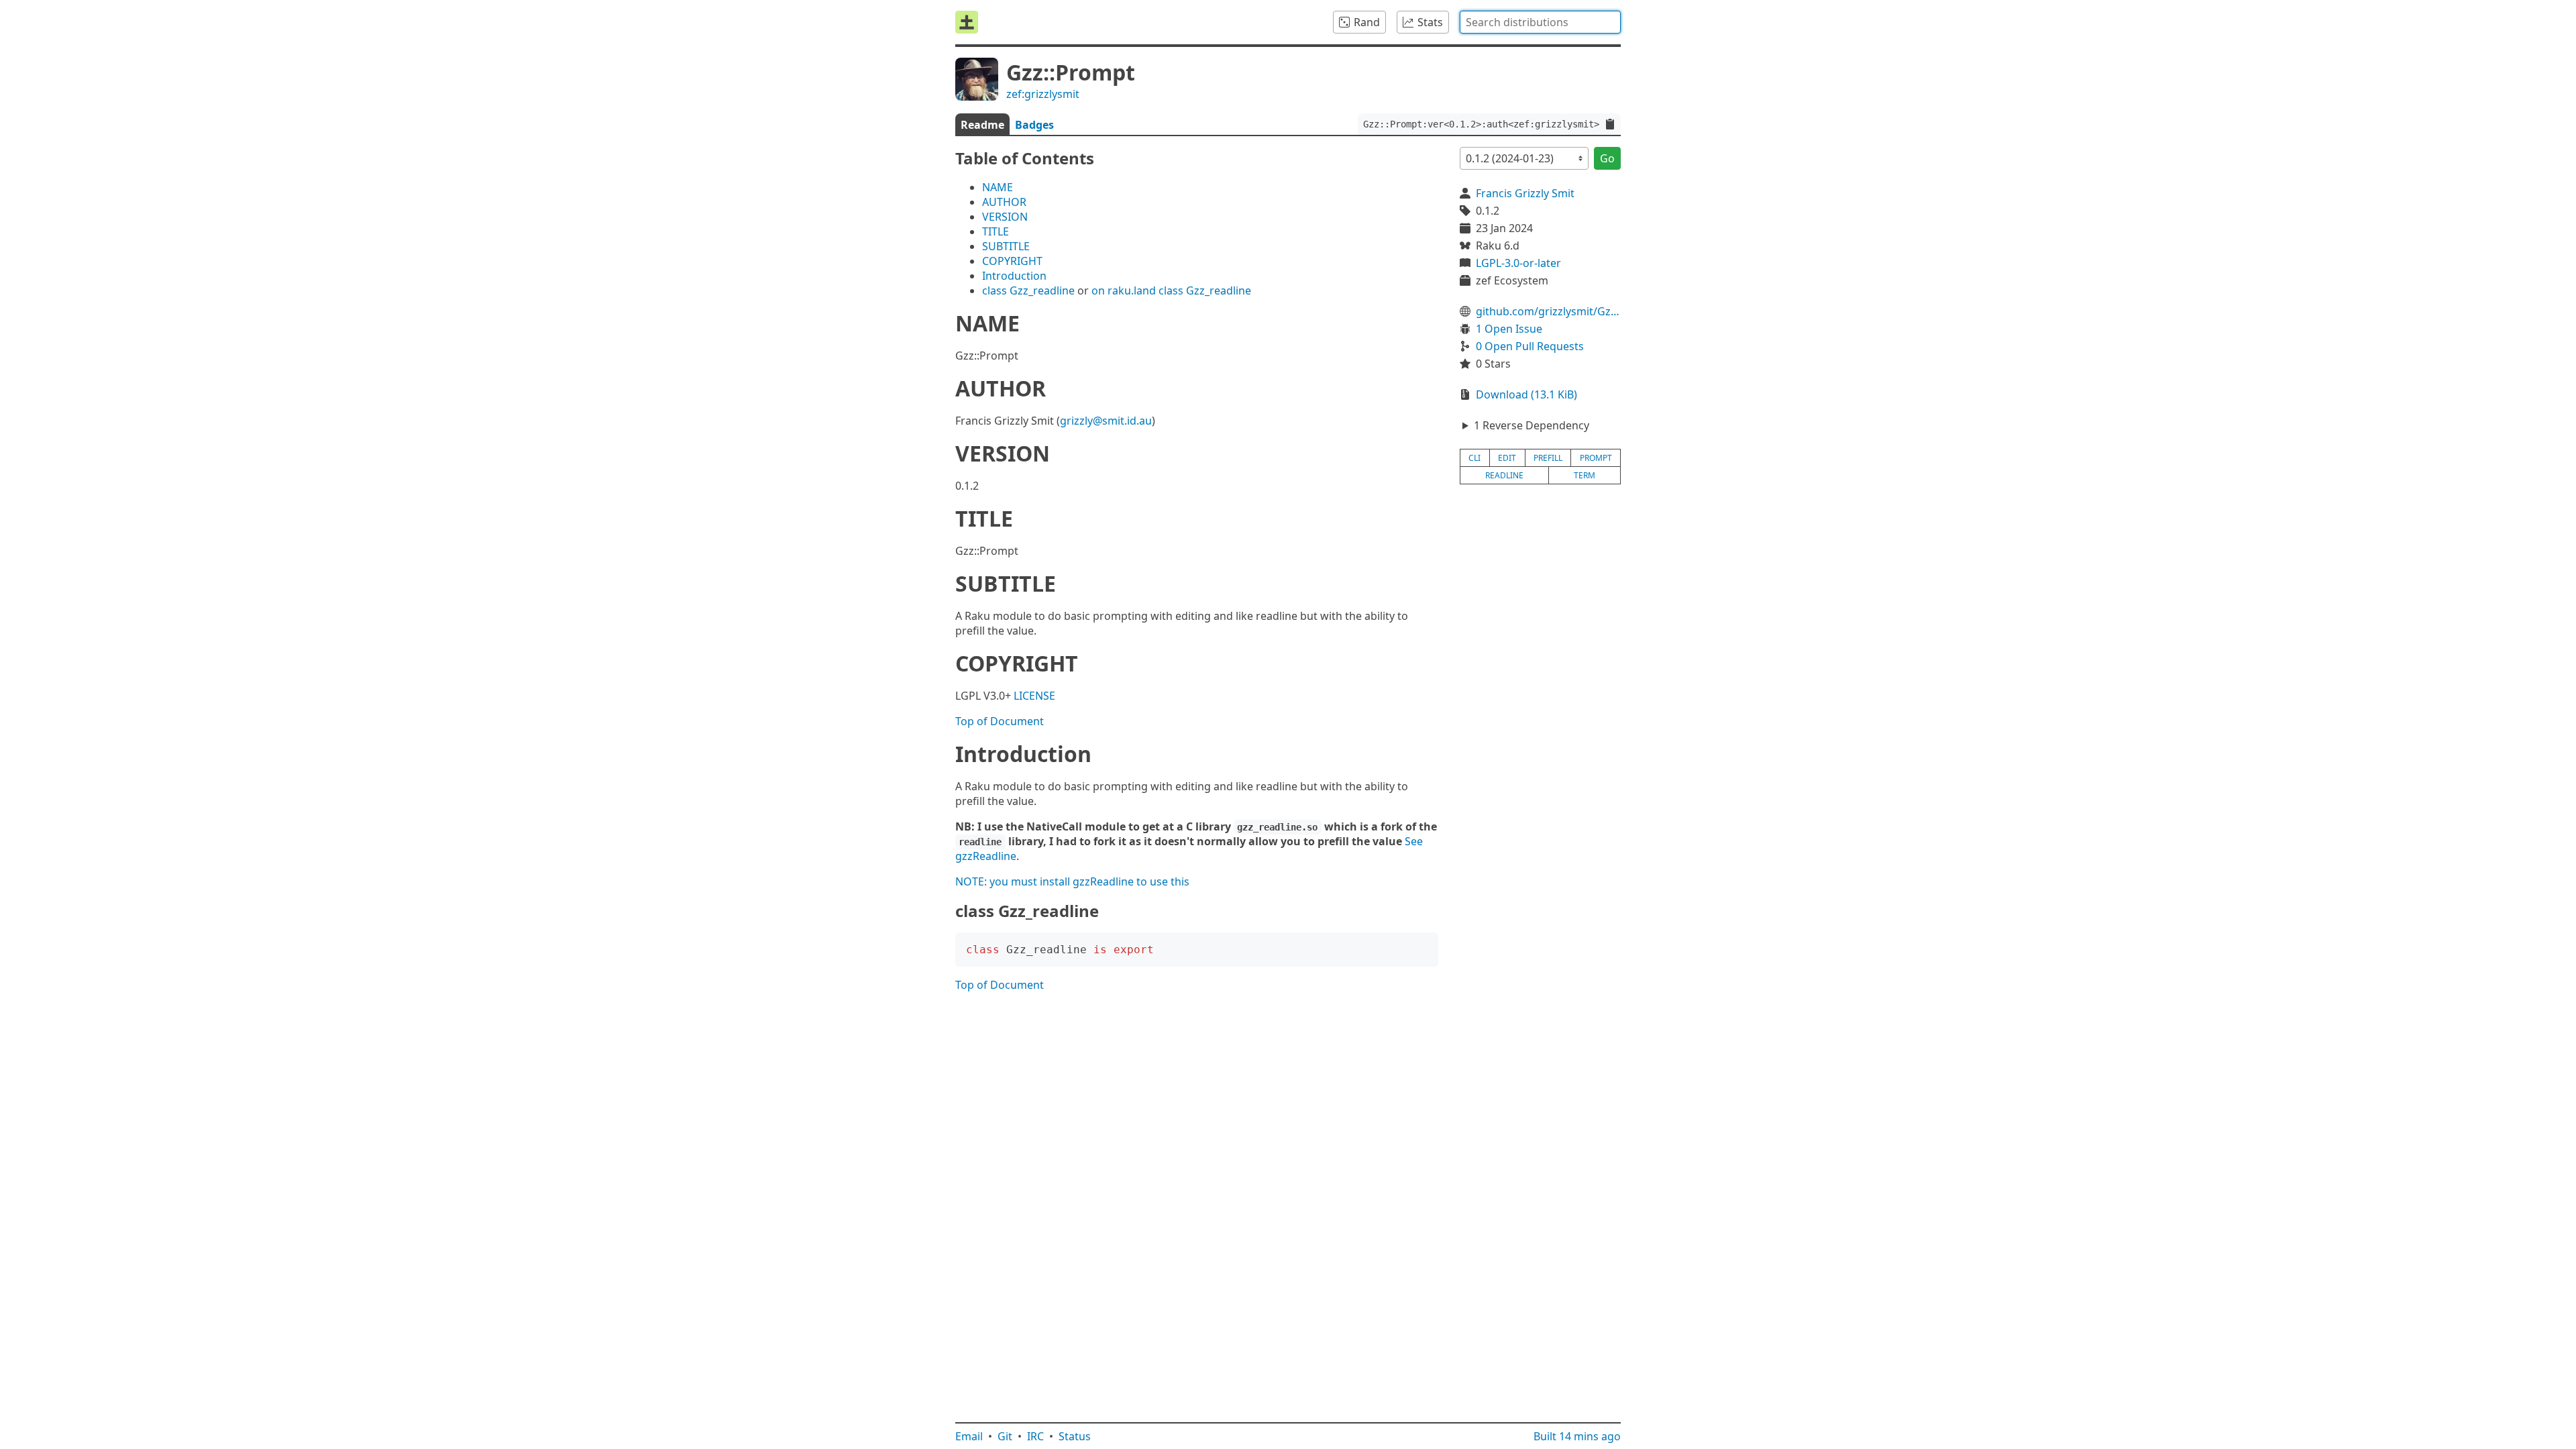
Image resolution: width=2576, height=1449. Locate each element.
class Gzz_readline (1028, 290)
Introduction (1014, 276)
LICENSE (1034, 696)
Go (1607, 158)
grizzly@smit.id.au (1106, 421)
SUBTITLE (1006, 246)
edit (1507, 458)
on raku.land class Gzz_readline (1171, 290)
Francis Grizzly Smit (1525, 193)
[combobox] (1540, 22)
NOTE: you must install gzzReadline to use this (1072, 881)
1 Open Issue (1509, 329)
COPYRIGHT (1012, 261)
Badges (1034, 125)
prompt (1596, 458)
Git (1005, 1436)
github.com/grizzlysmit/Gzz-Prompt (1548, 311)
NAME (998, 187)
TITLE (996, 231)
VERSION (1005, 217)
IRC (1035, 1436)
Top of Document (1000, 721)
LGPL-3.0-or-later (1518, 263)
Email (969, 1436)
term (1585, 475)
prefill (1548, 458)
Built (1577, 1436)
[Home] (967, 22)
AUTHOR (1004, 202)
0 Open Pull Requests (1530, 346)
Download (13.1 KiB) (1526, 394)
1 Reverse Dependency (1532, 425)
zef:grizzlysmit (1043, 94)
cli (1474, 458)
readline (1504, 475)
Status (1075, 1436)
